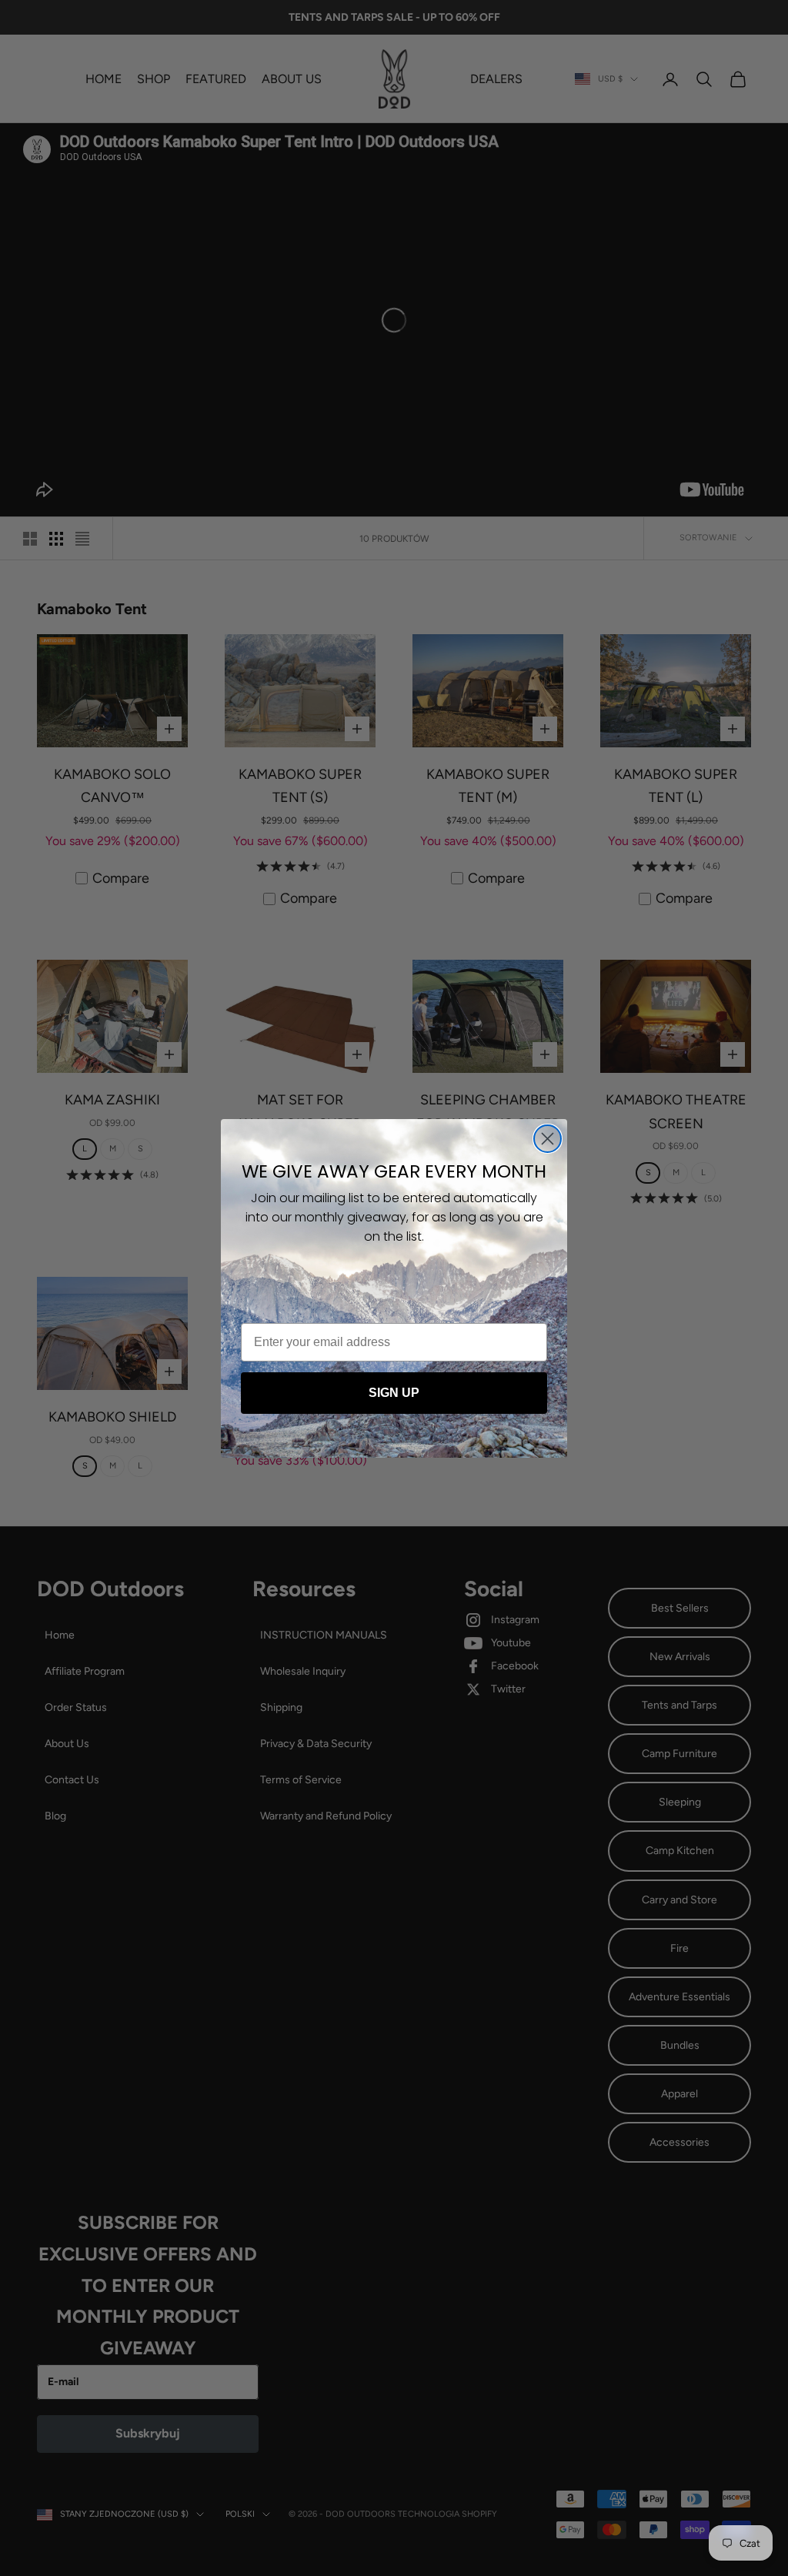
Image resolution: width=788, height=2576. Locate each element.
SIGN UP (394, 1393)
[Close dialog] (548, 1139)
